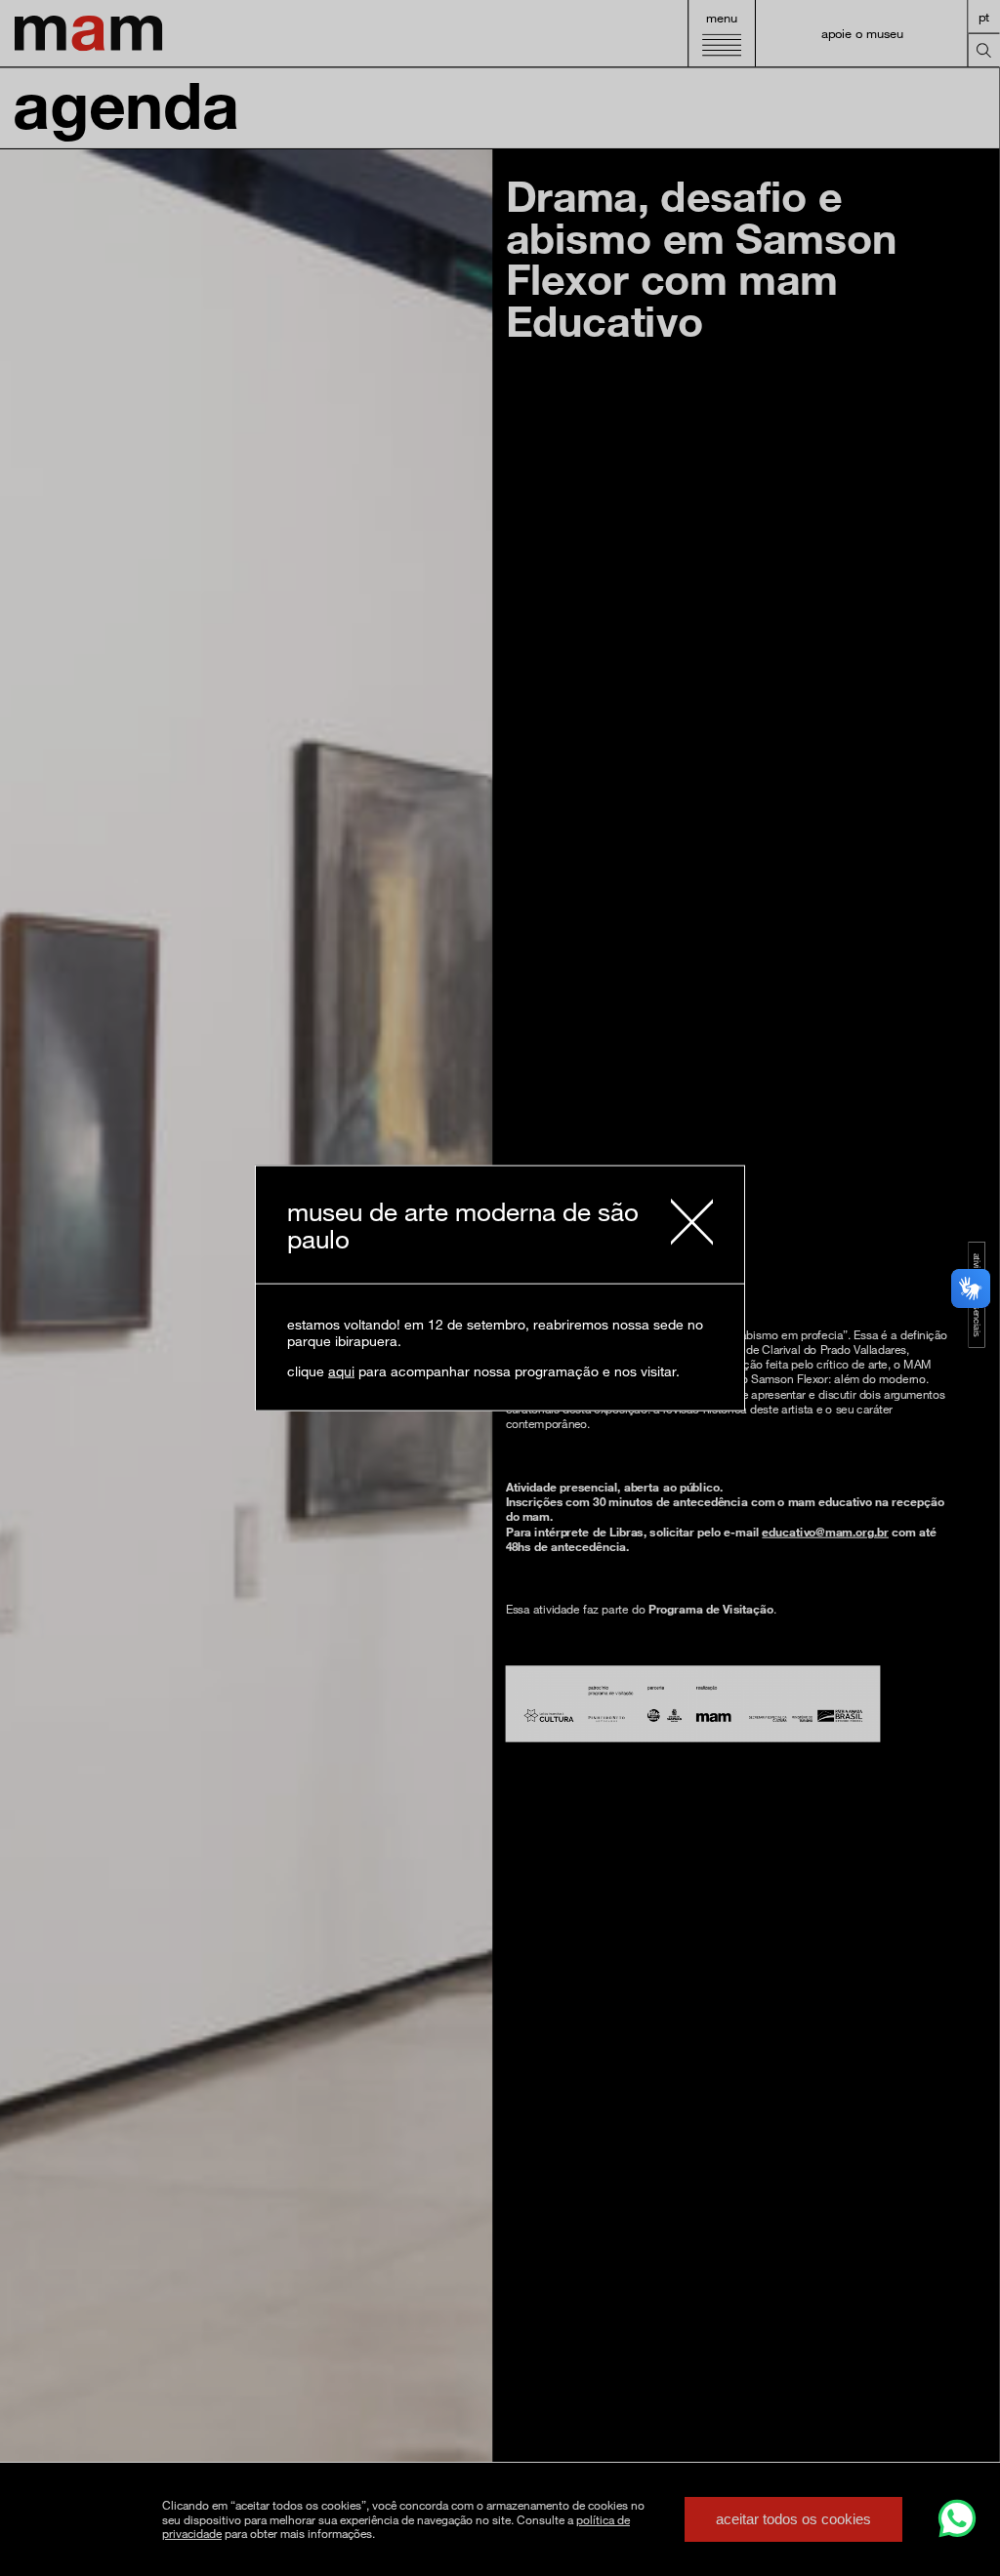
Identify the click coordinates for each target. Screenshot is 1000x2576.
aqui (341, 1371)
